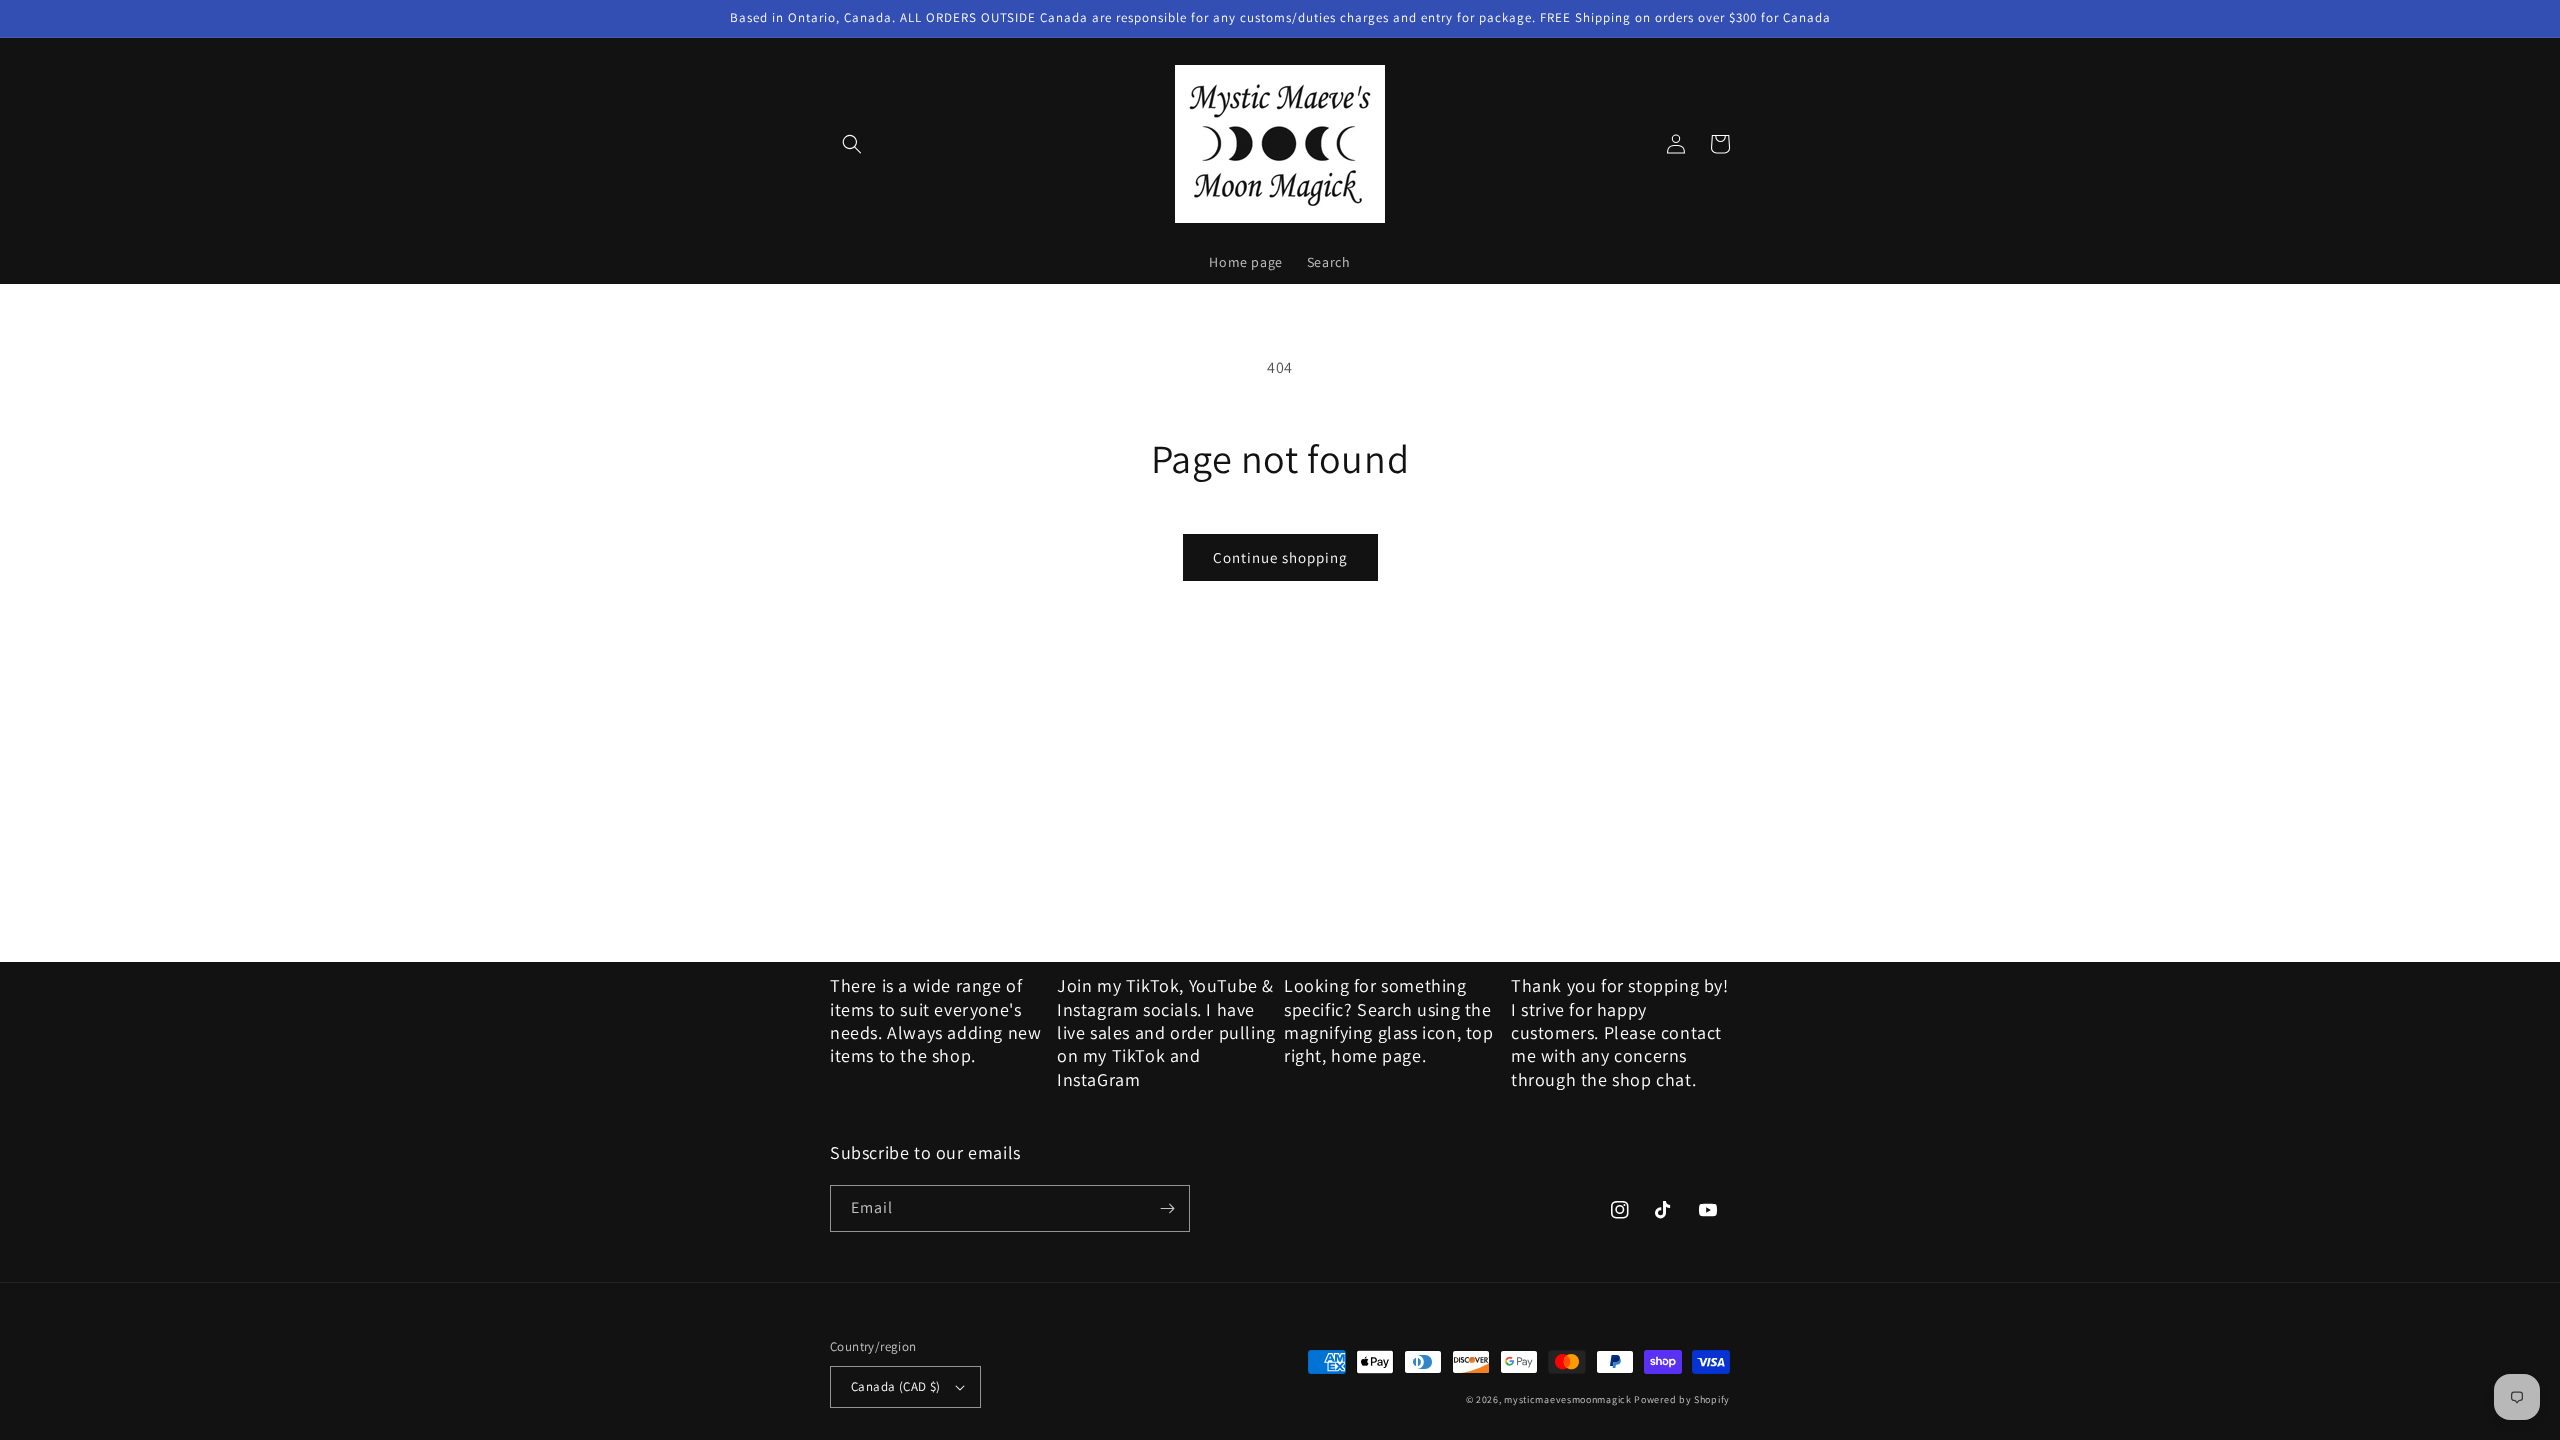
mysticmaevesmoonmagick (1567, 1399)
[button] (852, 144)
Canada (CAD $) (896, 1386)
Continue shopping (1280, 557)
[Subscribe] (1167, 1208)
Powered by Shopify (1682, 1399)
